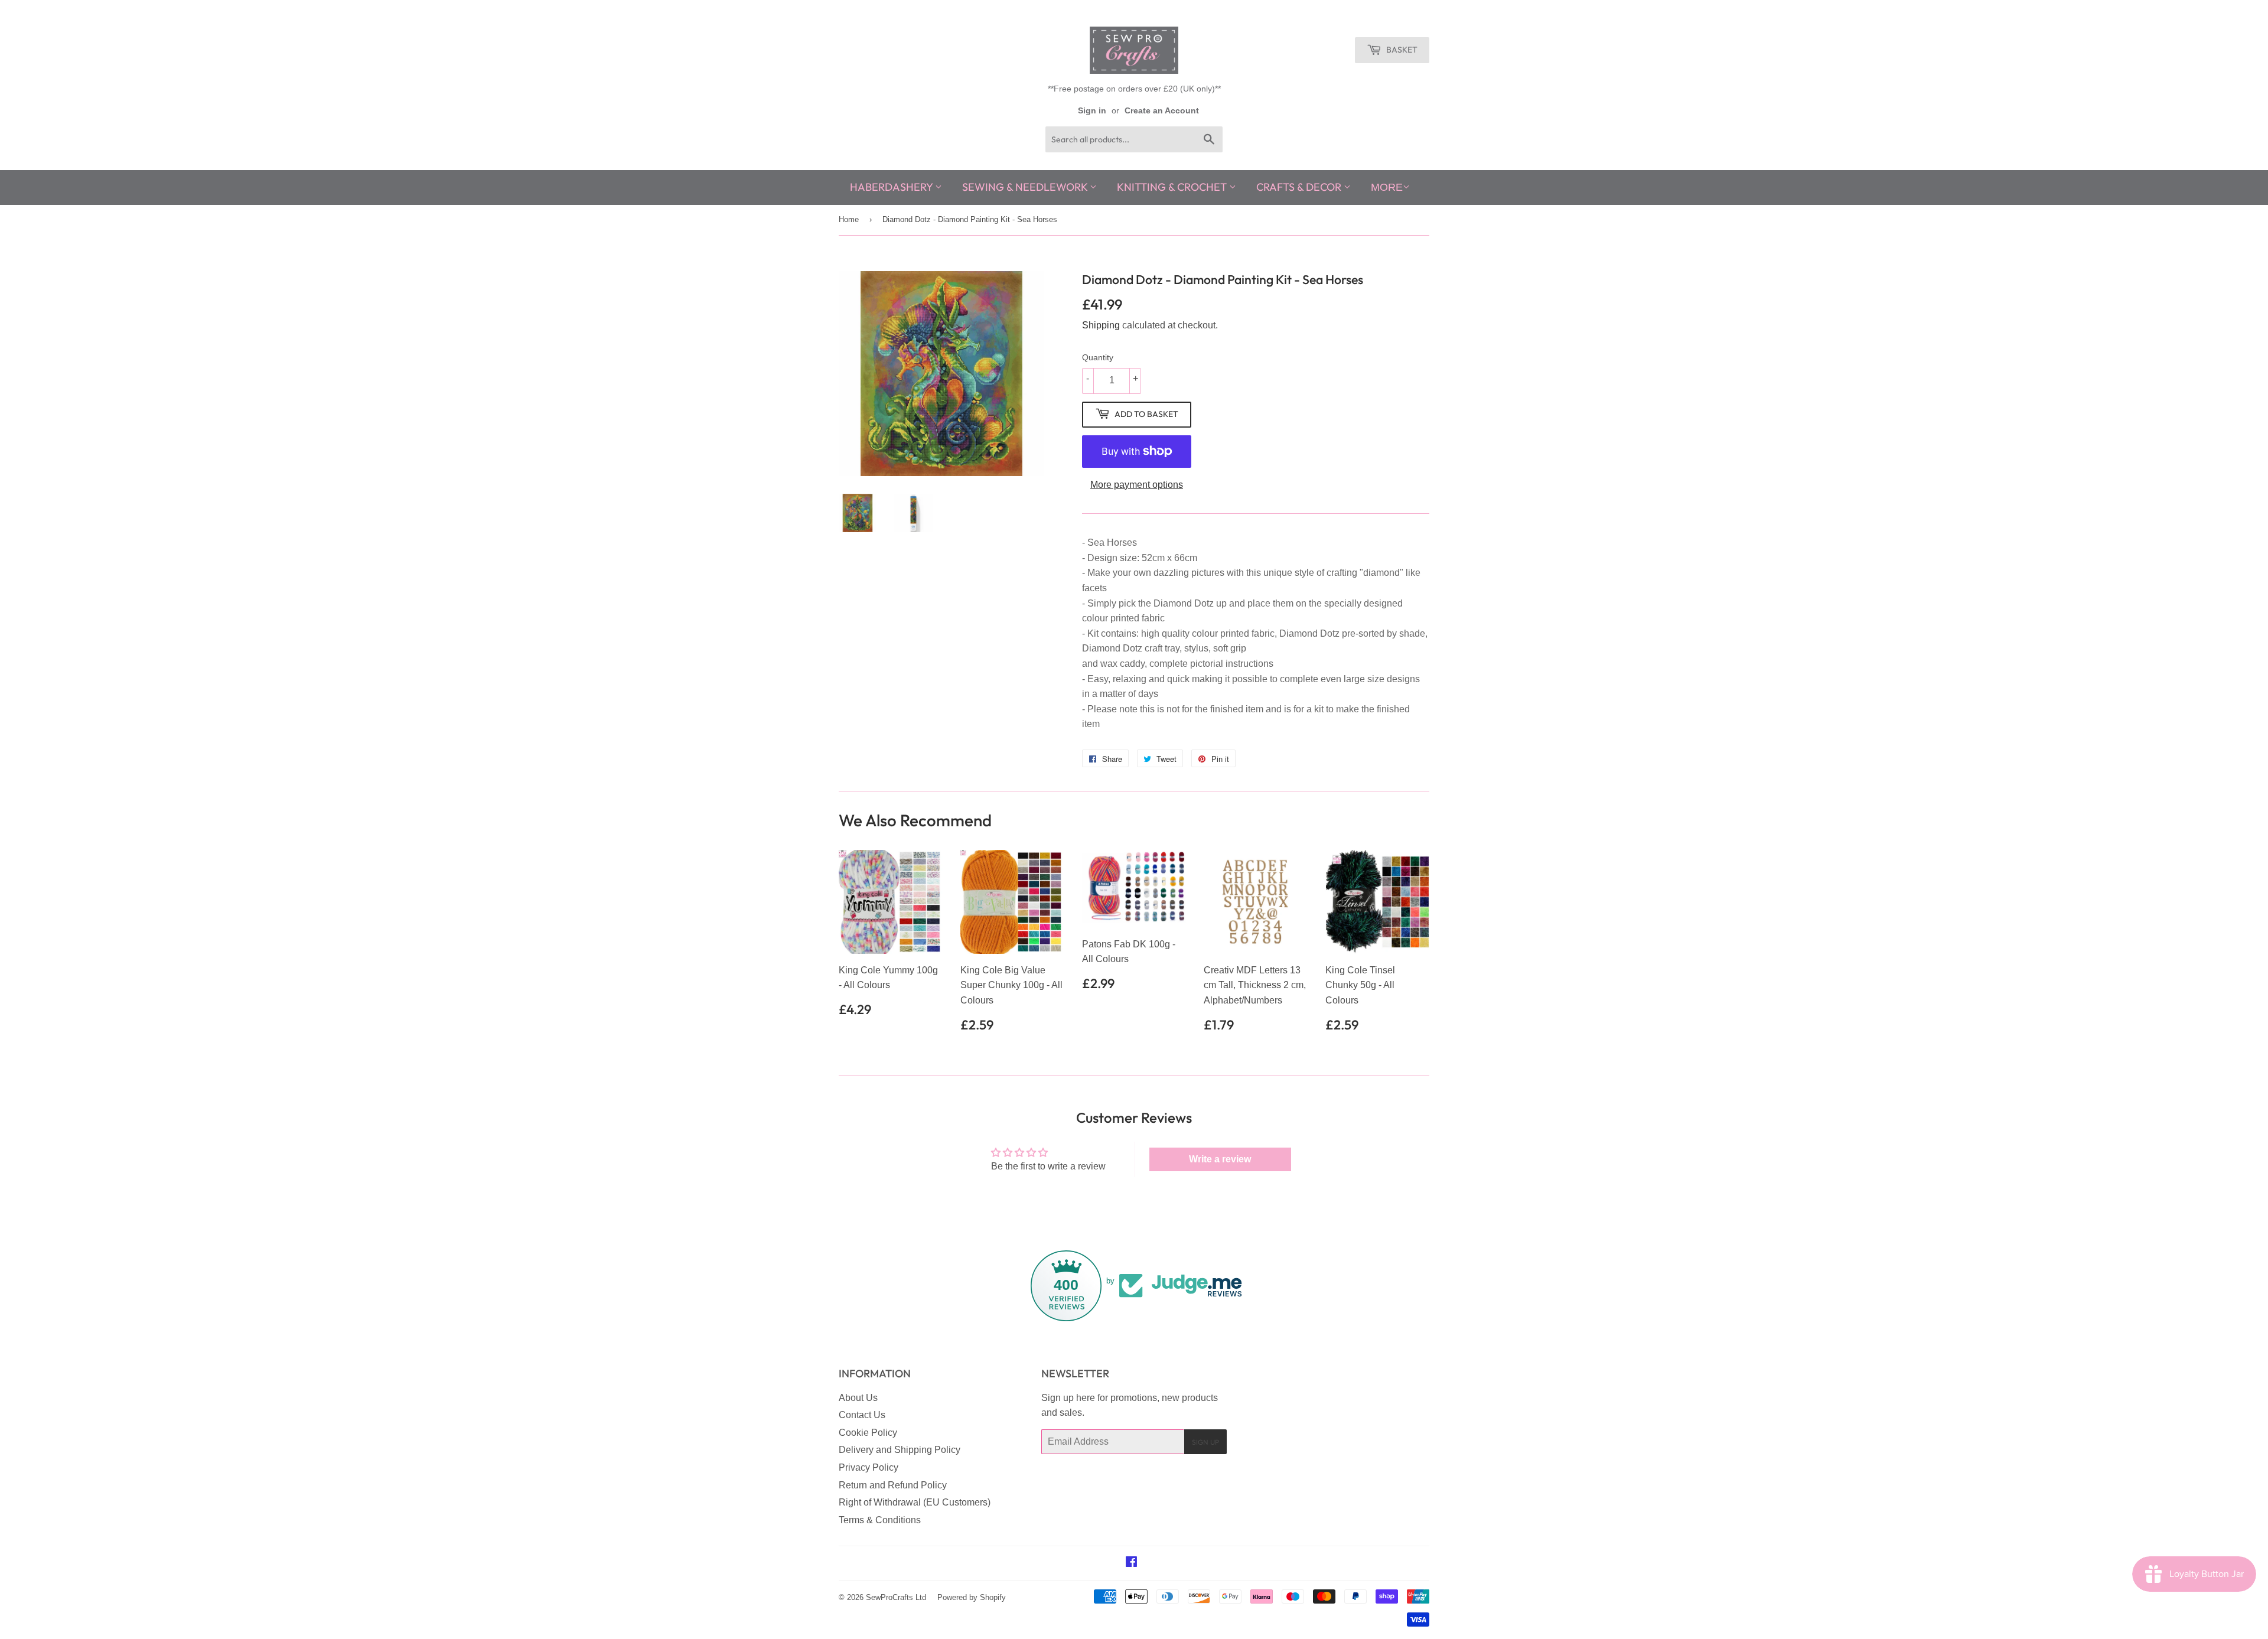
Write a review (1220, 1159)
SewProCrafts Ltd (896, 1597)
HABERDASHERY (892, 187)
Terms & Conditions (880, 1520)
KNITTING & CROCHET (1173, 187)
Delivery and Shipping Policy (900, 1450)
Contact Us (862, 1415)
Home (849, 219)
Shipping (1101, 325)
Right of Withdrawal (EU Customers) (915, 1502)
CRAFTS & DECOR (1300, 187)
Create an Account (1162, 111)
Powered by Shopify (972, 1597)
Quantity (1098, 357)
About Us (858, 1398)
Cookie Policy (868, 1433)
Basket (1401, 50)
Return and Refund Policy (893, 1485)
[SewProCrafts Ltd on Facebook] (1131, 1563)
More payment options (1137, 485)
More (1387, 187)
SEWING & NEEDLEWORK (1026, 187)
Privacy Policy (869, 1467)
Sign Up (1205, 1442)
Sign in (1092, 111)
